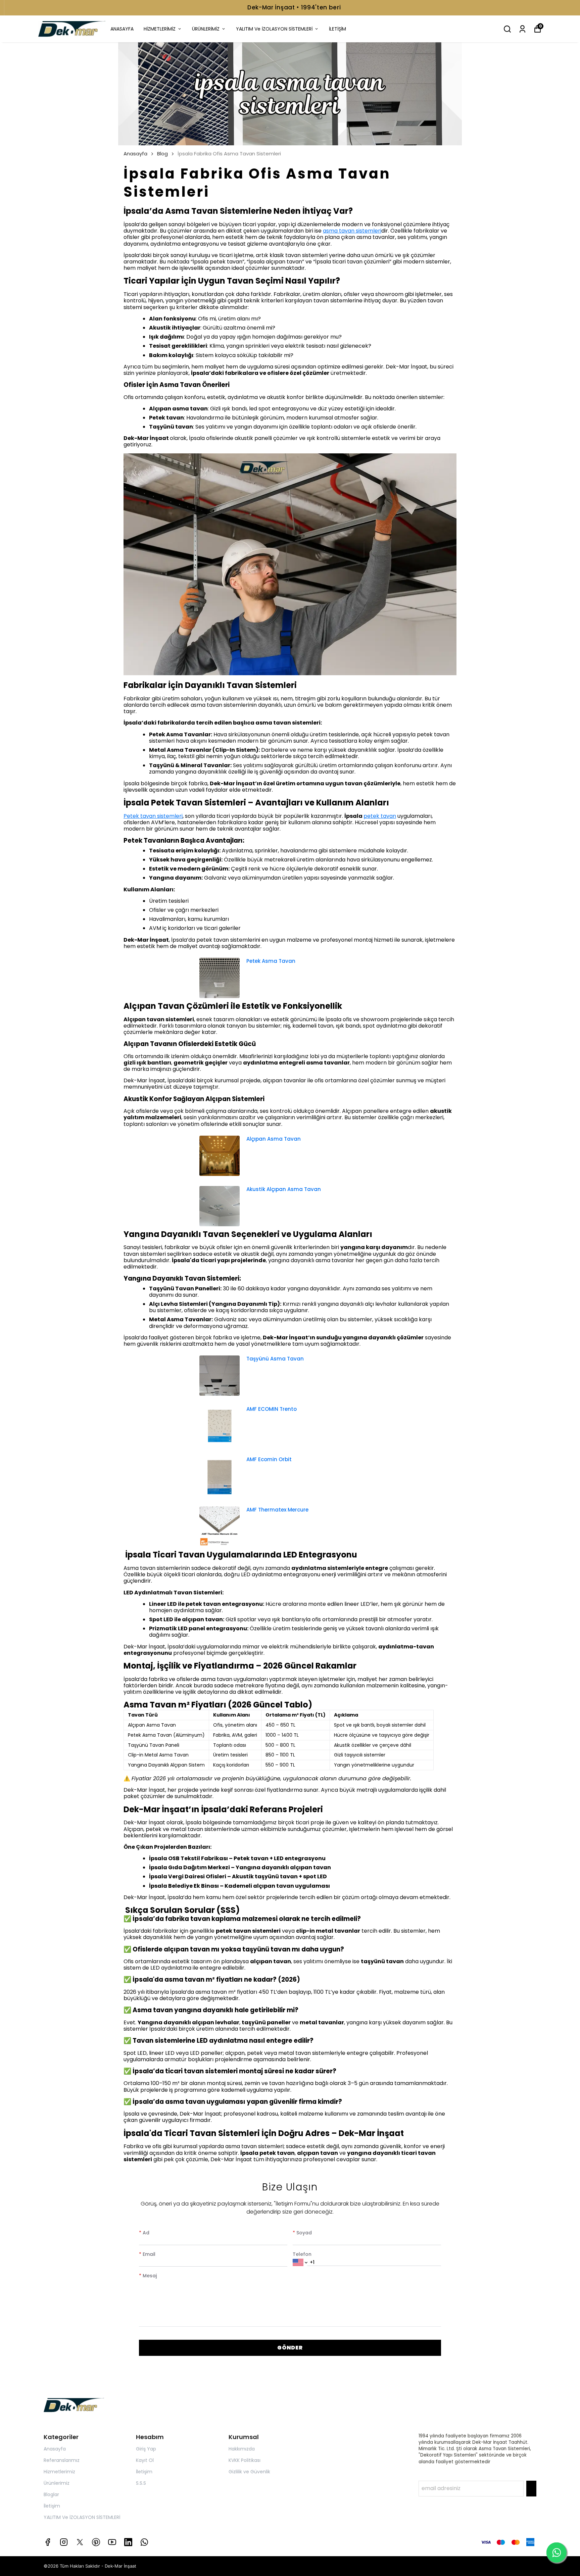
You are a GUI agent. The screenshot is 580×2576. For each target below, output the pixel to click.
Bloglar (51, 2494)
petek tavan (380, 816)
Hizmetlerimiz (59, 2472)
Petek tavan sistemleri (153, 816)
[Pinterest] (96, 2542)
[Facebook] (48, 2542)
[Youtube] (112, 2542)
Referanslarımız (62, 2460)
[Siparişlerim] (522, 29)
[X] (80, 2542)
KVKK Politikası (245, 2460)
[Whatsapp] (144, 2542)
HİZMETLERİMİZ (160, 29)
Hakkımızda (242, 2449)
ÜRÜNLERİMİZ (206, 29)
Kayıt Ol (145, 2460)
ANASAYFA (122, 29)
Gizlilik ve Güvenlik (249, 2472)
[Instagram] (64, 2542)
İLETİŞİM (337, 29)
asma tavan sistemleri (352, 231)
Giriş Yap (146, 2449)
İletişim (52, 2506)
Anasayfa (135, 154)
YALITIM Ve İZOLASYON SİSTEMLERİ (274, 29)
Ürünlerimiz (57, 2483)
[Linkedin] (128, 2542)
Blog (162, 154)
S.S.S (141, 2483)
